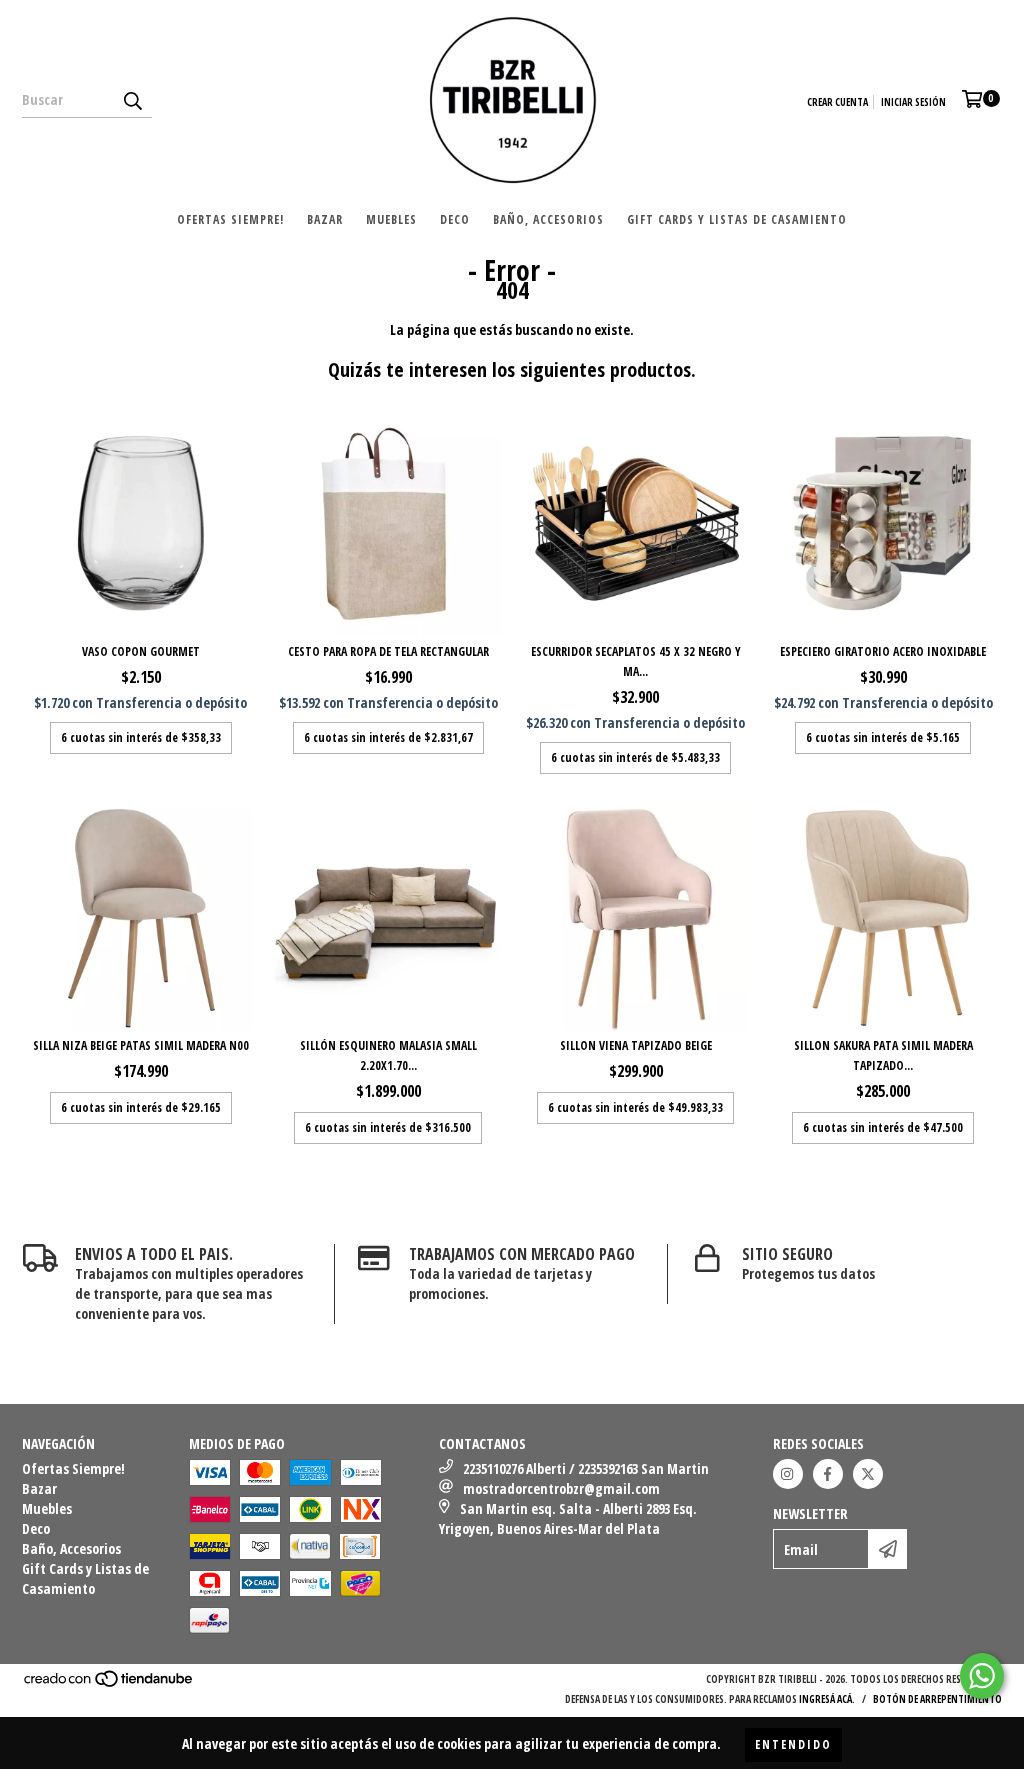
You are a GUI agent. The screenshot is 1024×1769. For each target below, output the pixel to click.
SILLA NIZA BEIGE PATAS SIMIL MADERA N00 (141, 1045)
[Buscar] (132, 100)
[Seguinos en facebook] (828, 1474)
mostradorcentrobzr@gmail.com (561, 1488)
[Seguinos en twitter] (868, 1474)
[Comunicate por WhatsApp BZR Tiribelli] (982, 1676)
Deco (455, 219)
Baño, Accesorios (548, 219)
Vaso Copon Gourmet (141, 651)
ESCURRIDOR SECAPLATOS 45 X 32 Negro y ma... (636, 661)
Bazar (325, 219)
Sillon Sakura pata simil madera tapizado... (883, 1055)
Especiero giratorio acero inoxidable (883, 651)
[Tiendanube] (109, 1684)
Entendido (793, 1744)
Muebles (391, 219)
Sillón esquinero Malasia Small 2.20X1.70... (388, 1055)
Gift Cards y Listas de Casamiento (737, 219)
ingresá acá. (827, 1699)
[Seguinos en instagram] (788, 1474)
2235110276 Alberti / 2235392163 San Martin (586, 1468)
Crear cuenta (837, 102)
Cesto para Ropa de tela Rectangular (388, 651)
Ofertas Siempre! (230, 219)
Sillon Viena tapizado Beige (636, 1045)
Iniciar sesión (913, 102)
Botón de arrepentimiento (937, 1699)
